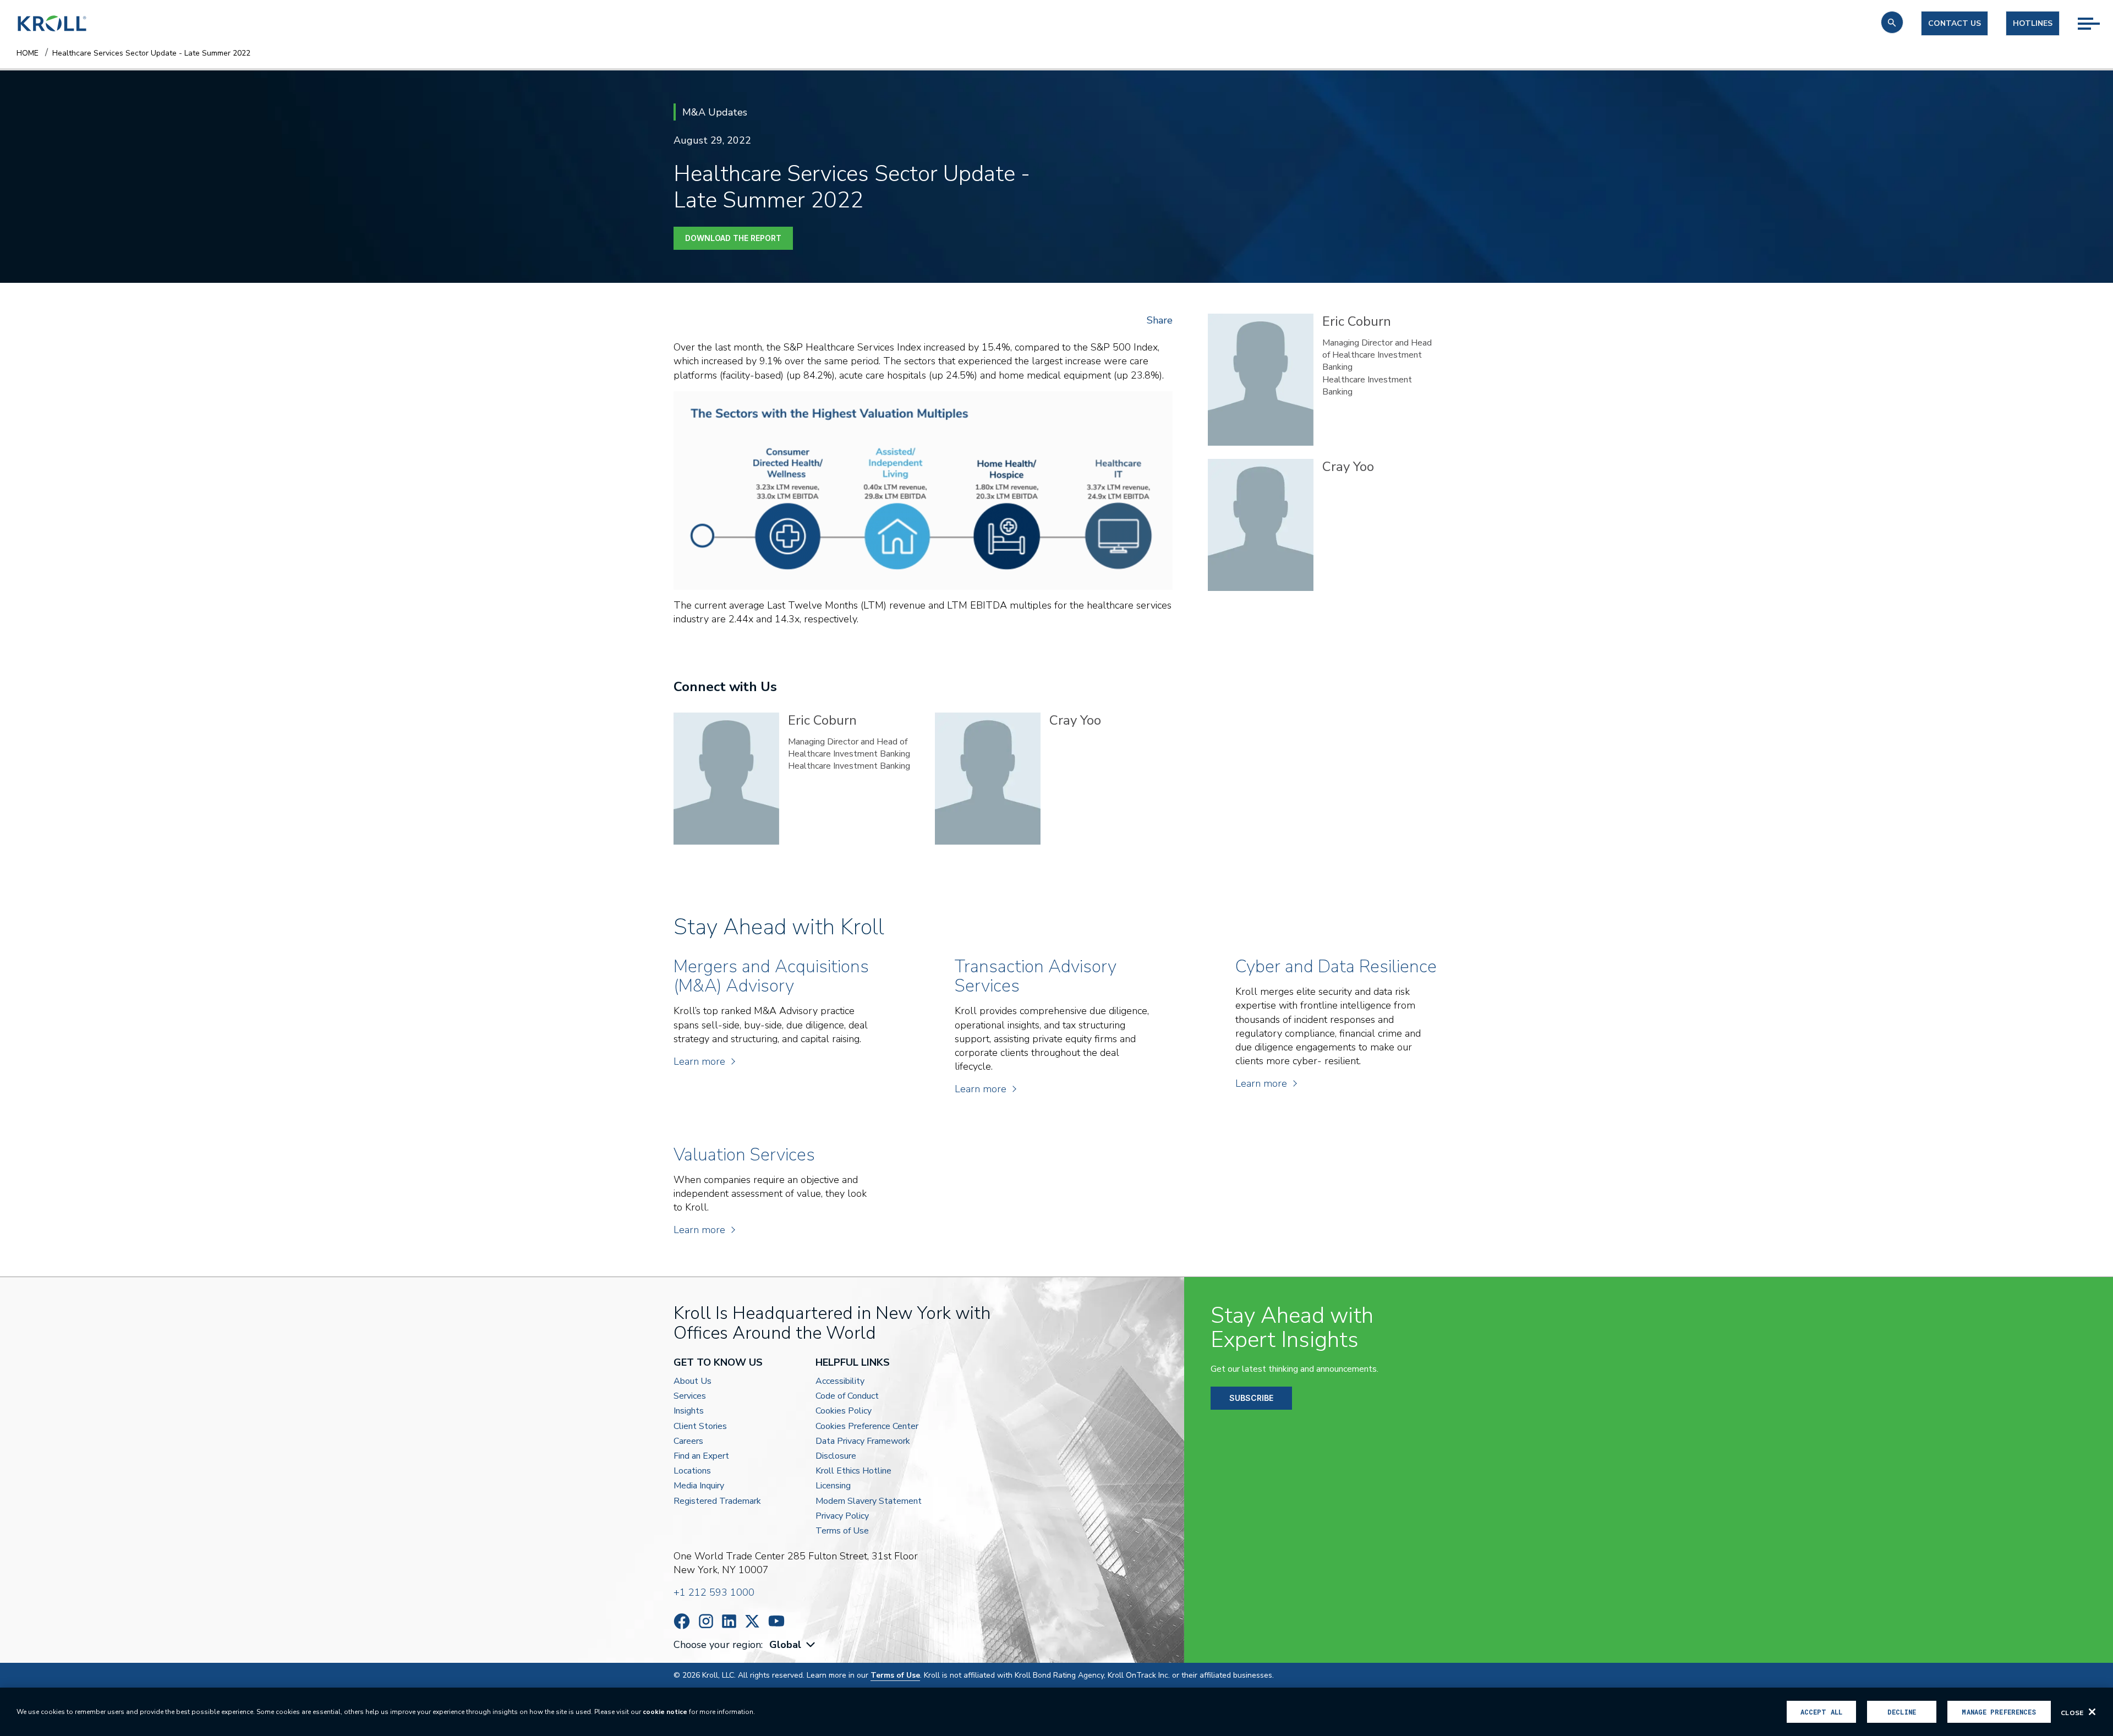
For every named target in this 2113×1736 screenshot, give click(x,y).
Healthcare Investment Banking (1367, 386)
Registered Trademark (717, 1501)
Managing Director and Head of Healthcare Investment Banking (1377, 355)
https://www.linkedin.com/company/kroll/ (729, 1621)
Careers (688, 1441)
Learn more (699, 1061)
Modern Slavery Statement (869, 1501)
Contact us (1955, 23)
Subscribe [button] (1251, 1398)
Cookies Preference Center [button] (867, 1426)
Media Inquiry (699, 1486)
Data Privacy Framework (863, 1441)
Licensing (833, 1486)
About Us (693, 1381)
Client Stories (700, 1426)
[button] (1892, 22)
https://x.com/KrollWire (752, 1621)
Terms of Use (842, 1531)
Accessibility (840, 1381)
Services (690, 1396)
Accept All (1821, 1712)
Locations (692, 1471)
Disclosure (836, 1456)
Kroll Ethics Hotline (853, 1471)
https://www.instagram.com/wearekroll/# (706, 1621)
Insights (689, 1411)
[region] (1056, 1712)
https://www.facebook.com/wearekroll (682, 1621)
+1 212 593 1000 (714, 1592)
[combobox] (793, 1645)
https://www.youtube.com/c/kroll (776, 1621)
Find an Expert (701, 1456)
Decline (1902, 1712)
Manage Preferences (1999, 1712)
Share (1160, 320)
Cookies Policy (844, 1411)
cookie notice (665, 1712)
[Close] (2092, 1712)
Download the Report (733, 238)
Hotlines (2033, 23)
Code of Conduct (847, 1396)
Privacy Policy (842, 1516)
